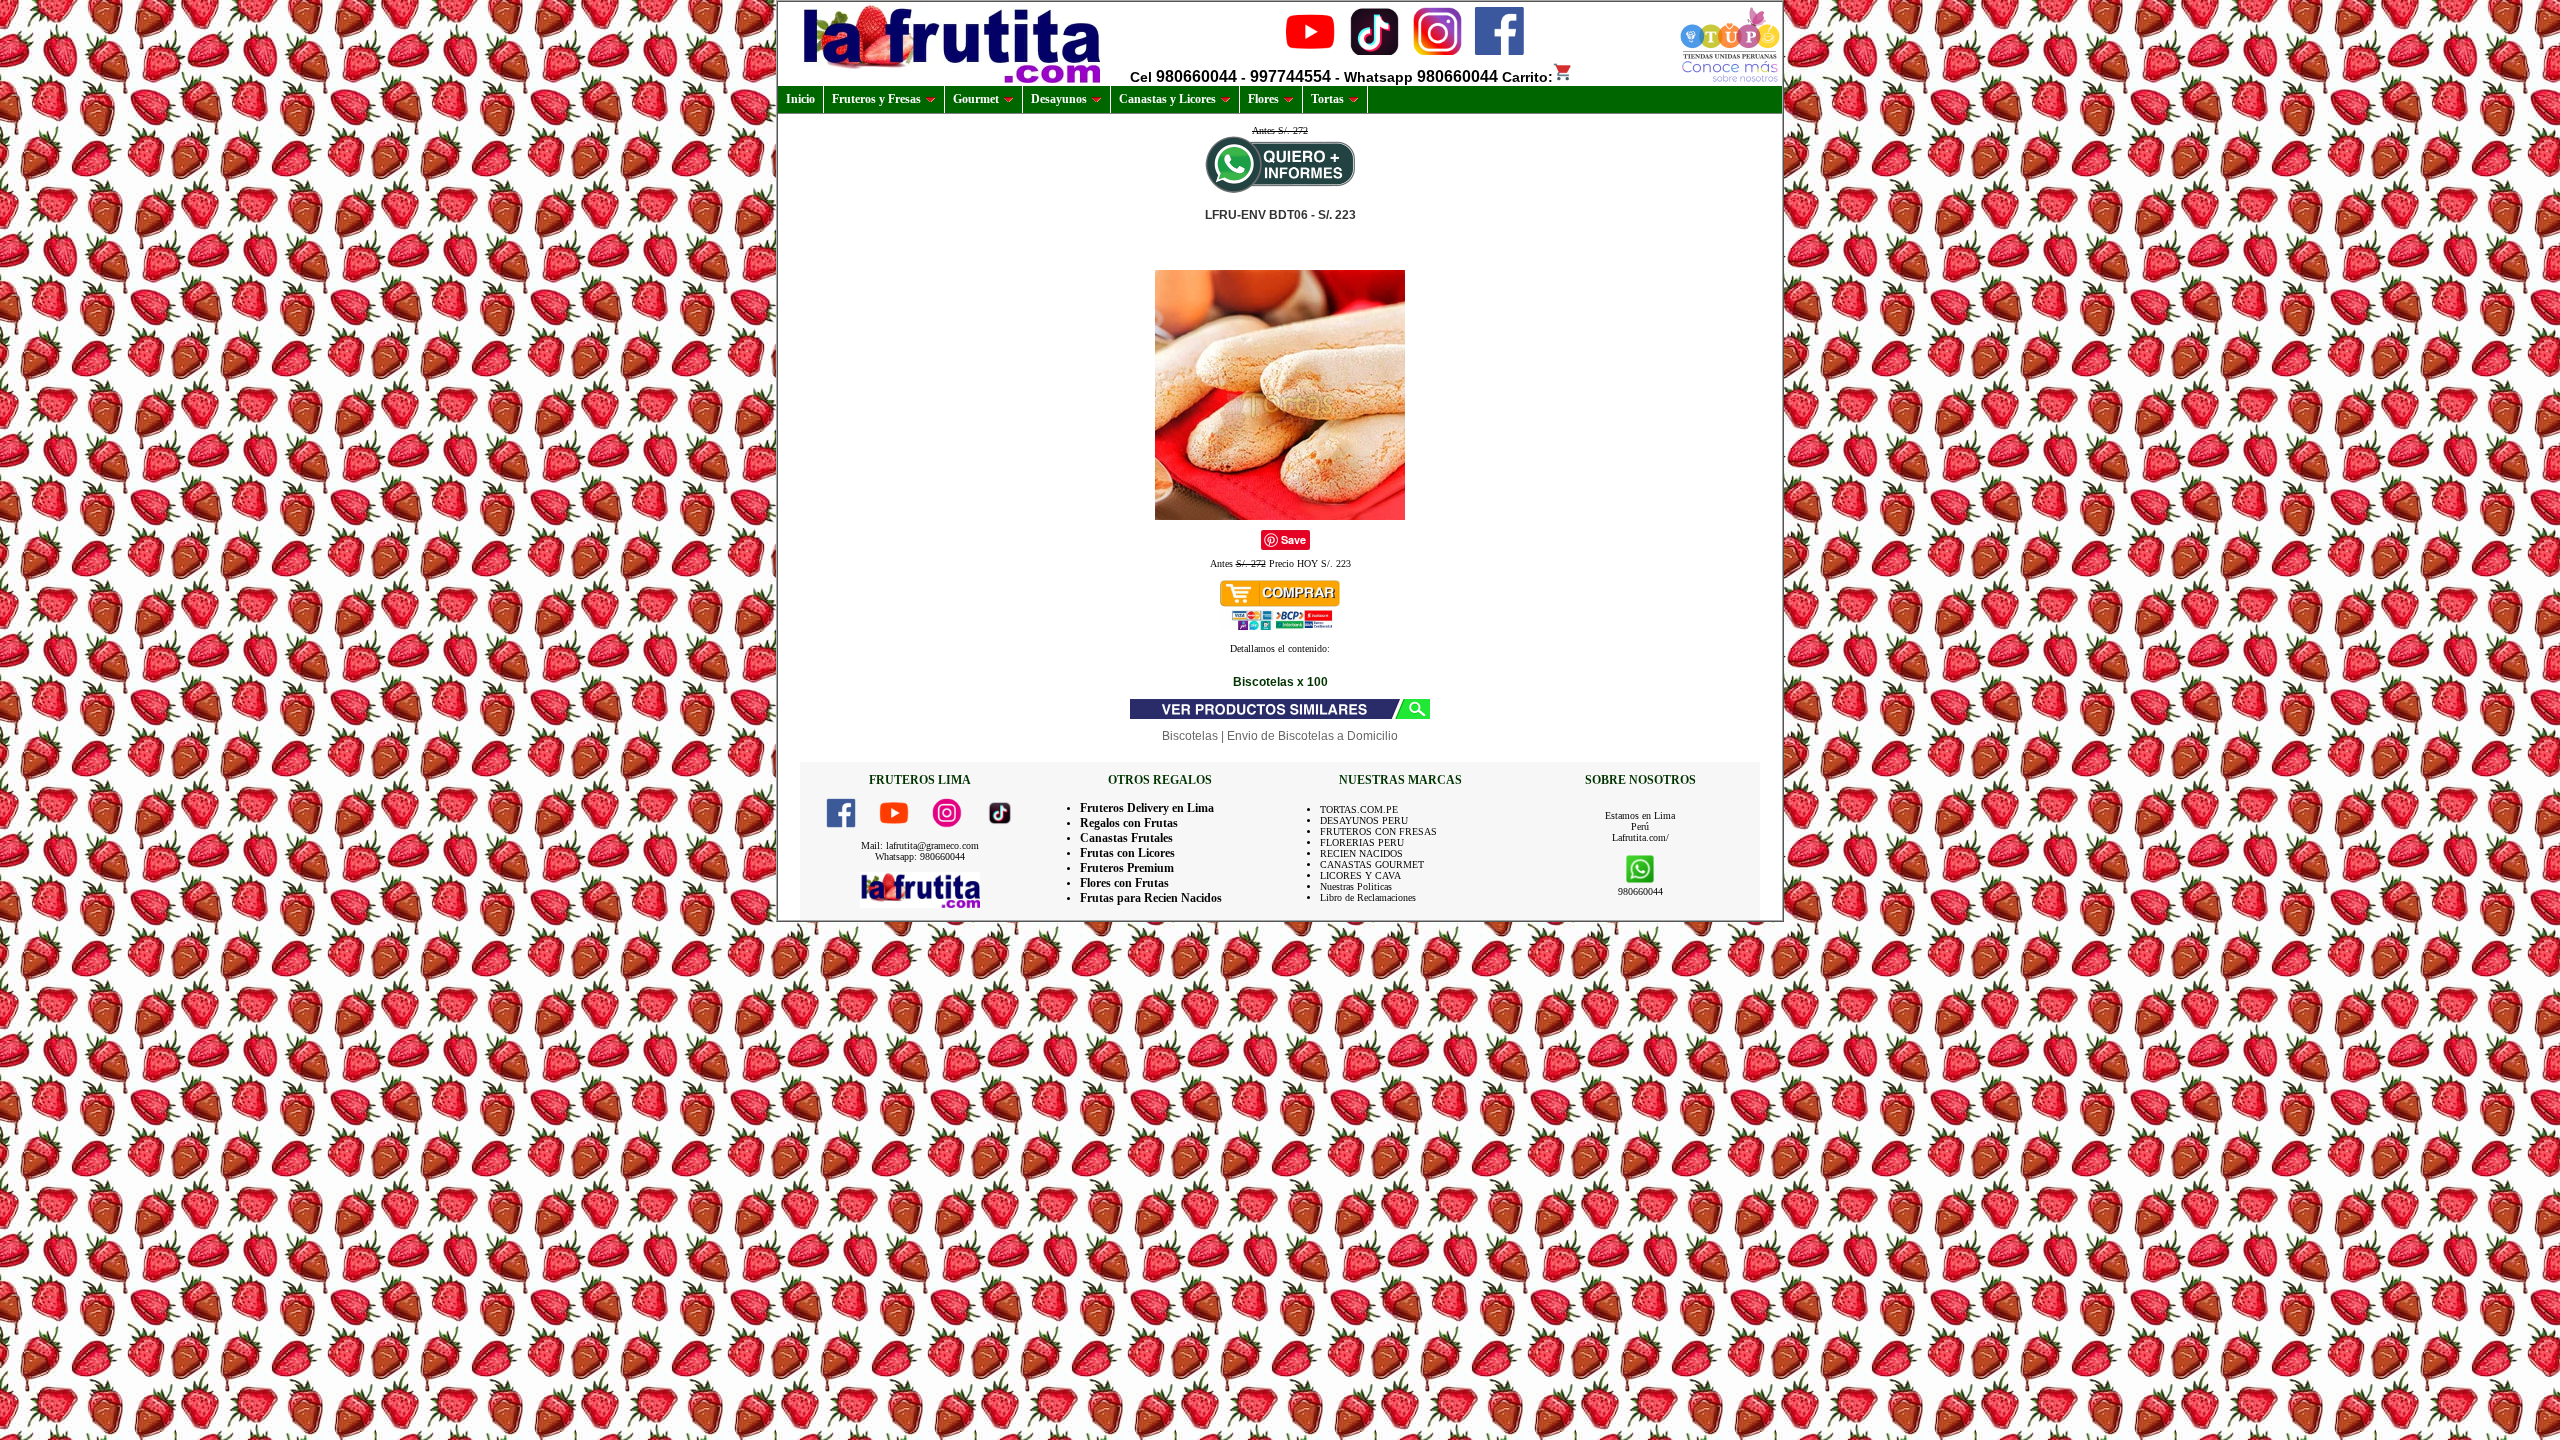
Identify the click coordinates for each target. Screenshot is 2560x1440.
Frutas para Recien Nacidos (1151, 898)
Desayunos (1059, 99)
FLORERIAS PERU (1362, 842)
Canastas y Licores (1167, 99)
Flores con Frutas (1124, 883)
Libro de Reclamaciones (1368, 897)
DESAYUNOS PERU (1364, 820)
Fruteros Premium (1127, 868)
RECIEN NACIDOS (1361, 853)
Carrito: (1527, 77)
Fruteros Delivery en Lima (1147, 808)
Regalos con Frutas (1129, 823)
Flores (1263, 99)
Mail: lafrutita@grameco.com (920, 845)
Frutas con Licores (1127, 853)
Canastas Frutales (1126, 838)
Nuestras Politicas (1356, 886)
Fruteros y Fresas (876, 99)
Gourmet (976, 99)
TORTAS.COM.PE (1359, 809)
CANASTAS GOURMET (1372, 864)
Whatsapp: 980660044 (920, 856)
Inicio (800, 99)
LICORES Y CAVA (1360, 875)
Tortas (1327, 99)
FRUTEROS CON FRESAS (1378, 831)
